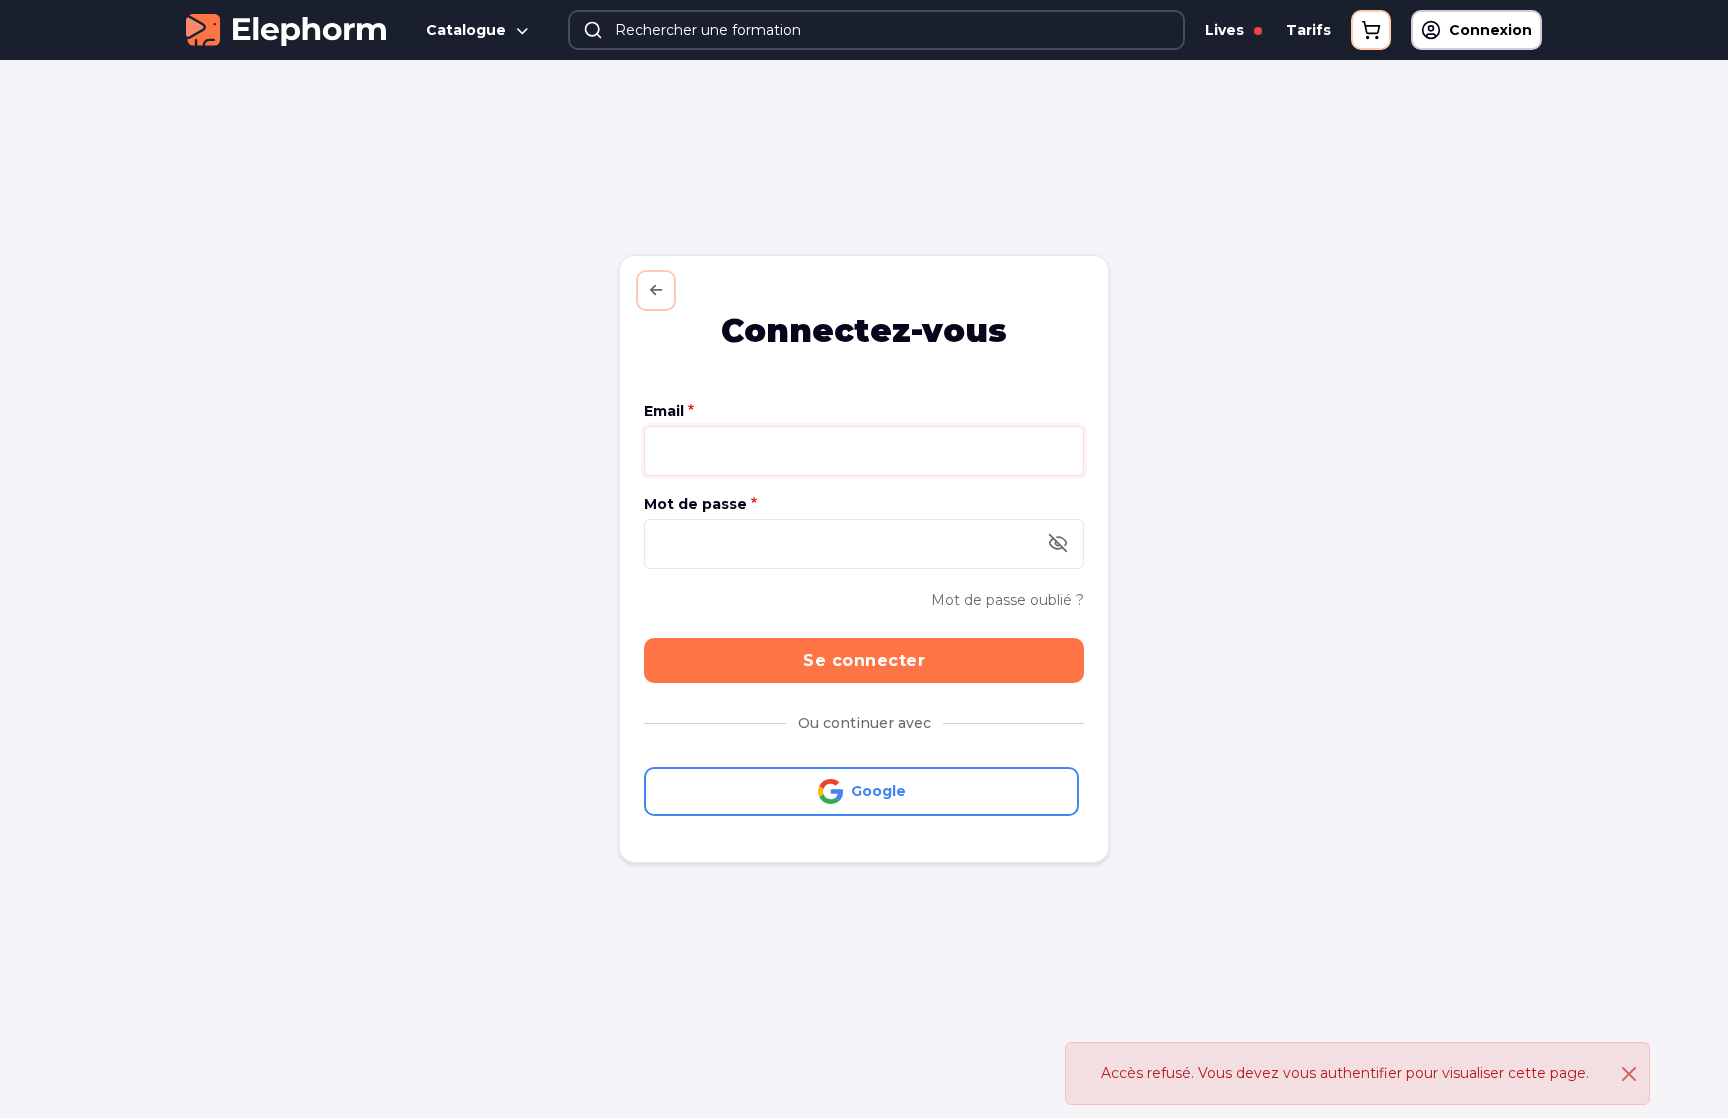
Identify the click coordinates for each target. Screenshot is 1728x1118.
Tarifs (1308, 30)
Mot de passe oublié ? (1007, 600)
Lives (1226, 30)
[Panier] (1371, 30)
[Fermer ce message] (1629, 1074)
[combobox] (876, 30)
